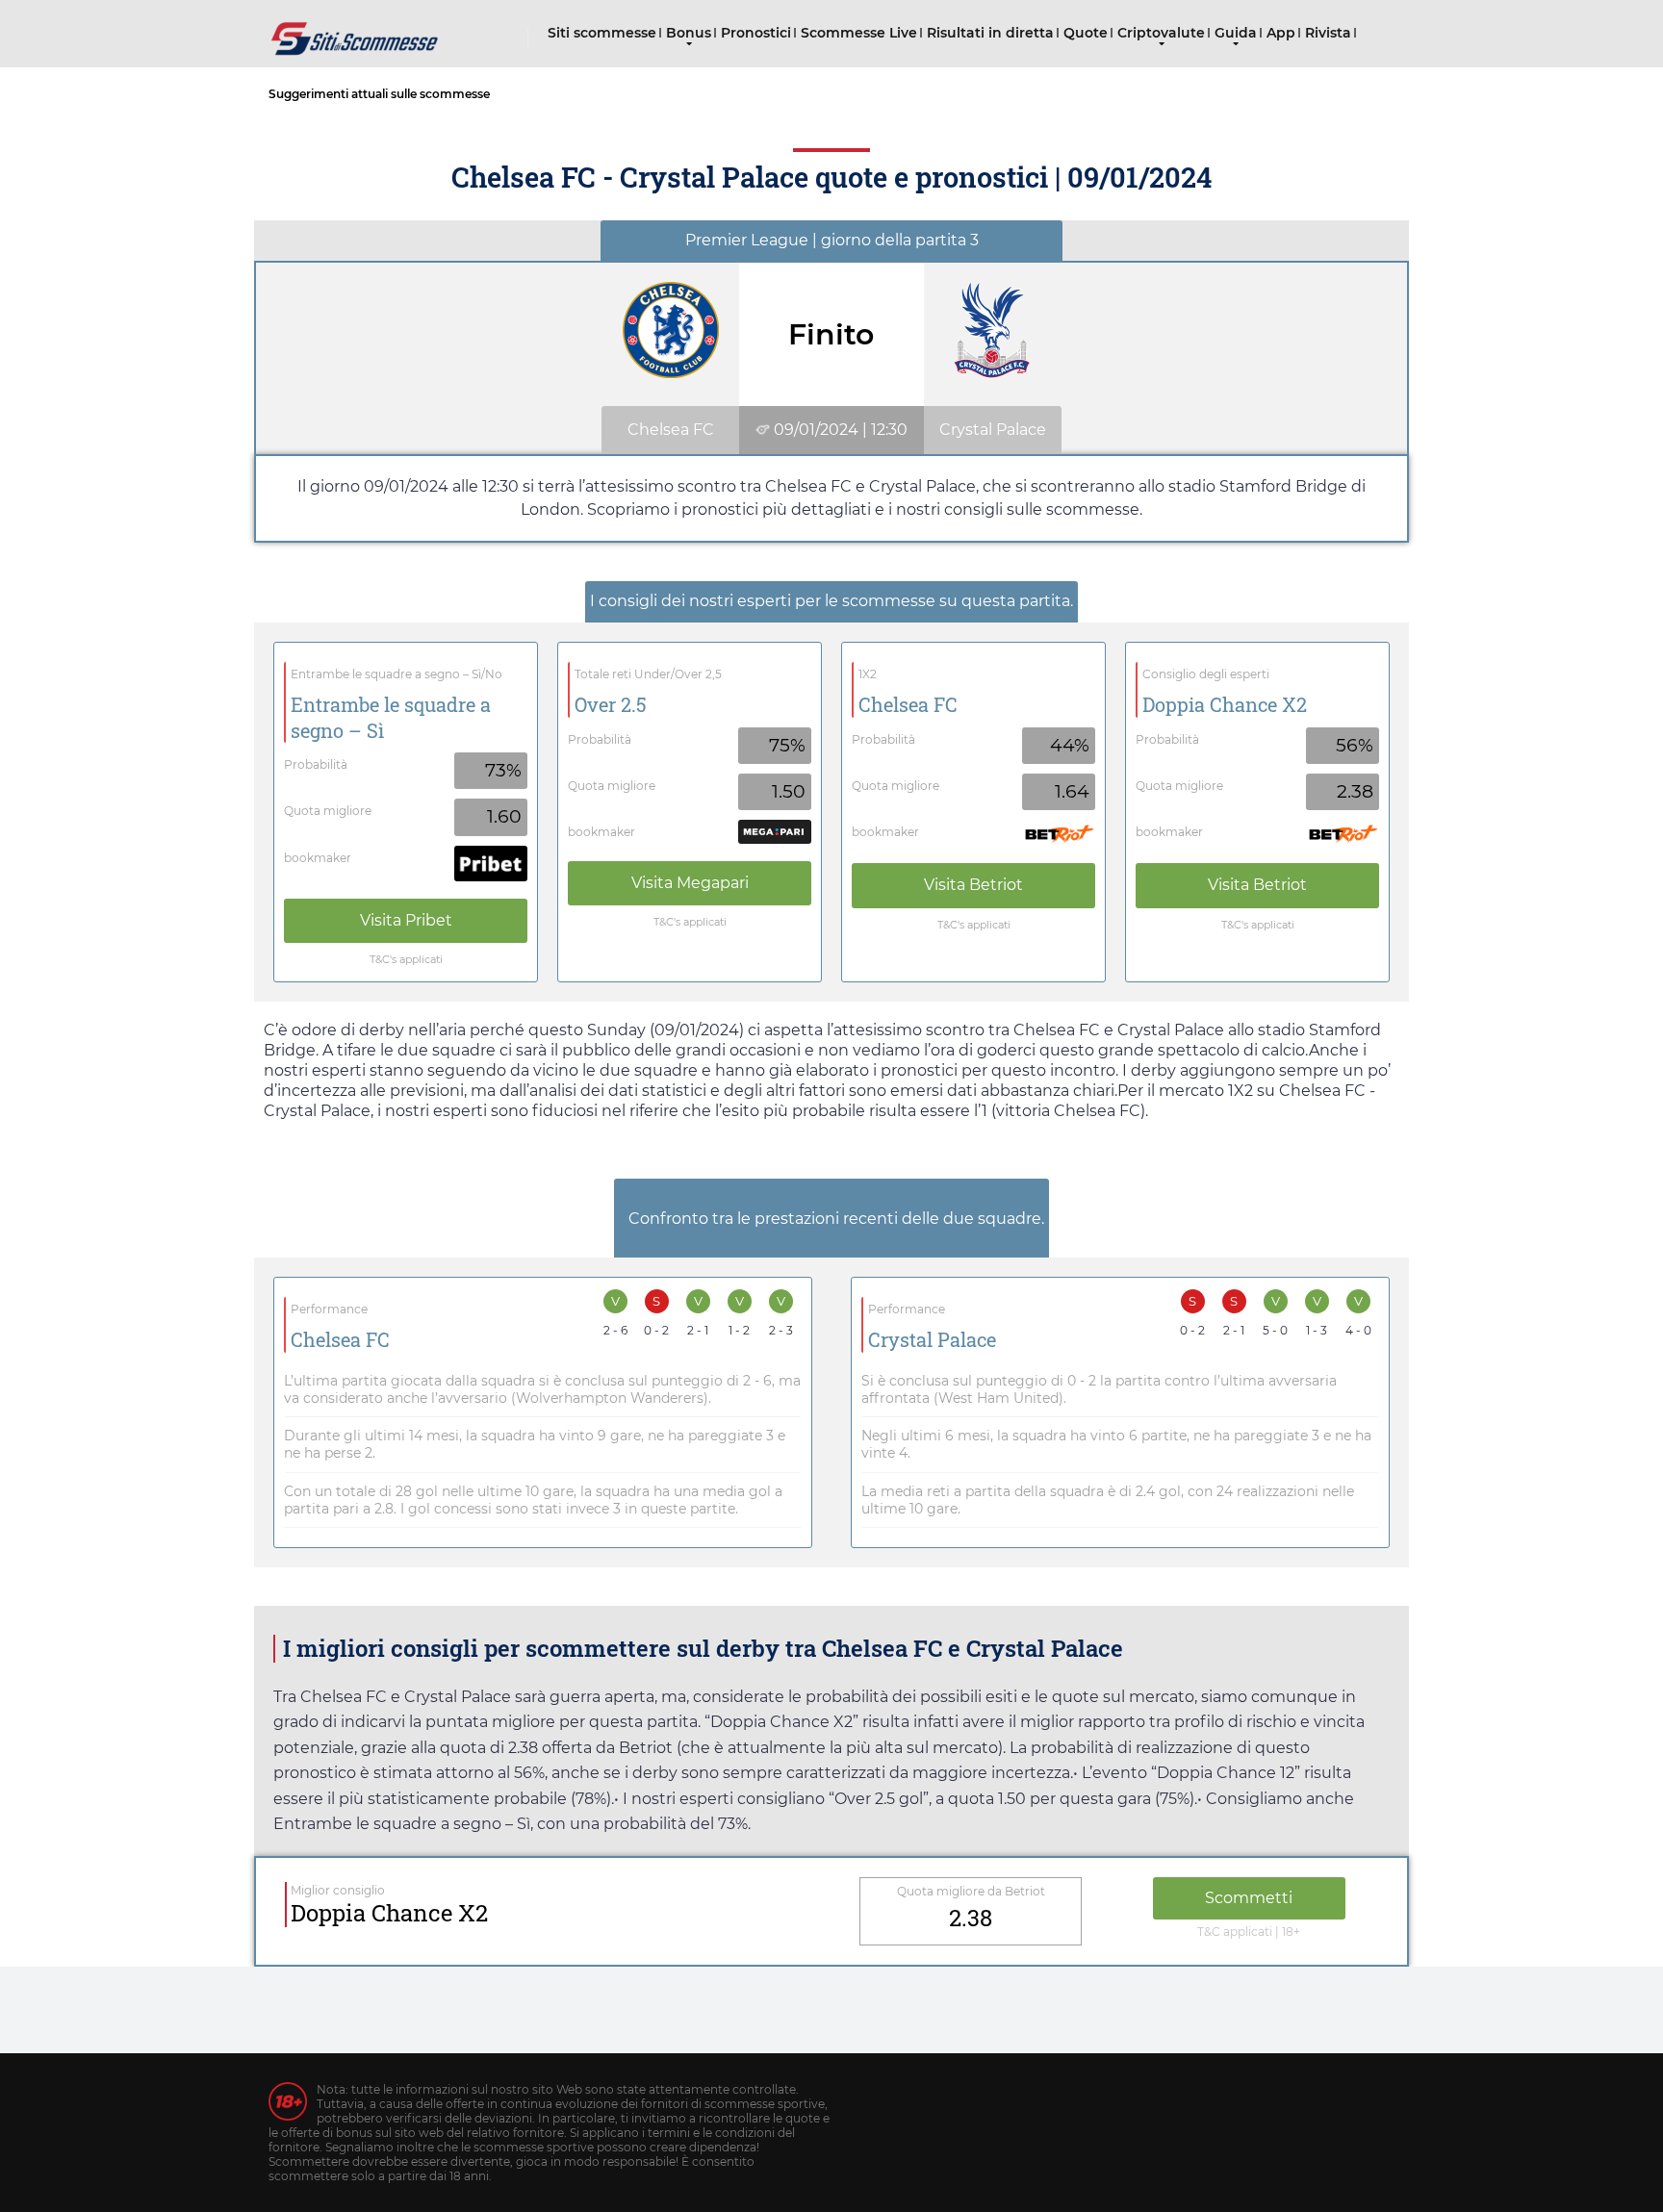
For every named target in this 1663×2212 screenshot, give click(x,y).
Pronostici (756, 33)
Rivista (1328, 33)
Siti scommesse (602, 33)
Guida (1236, 33)
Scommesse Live (859, 33)
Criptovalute (1161, 33)
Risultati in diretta (990, 33)
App (1281, 33)
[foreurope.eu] (355, 31)
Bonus (689, 33)
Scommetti (1249, 1898)
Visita (406, 920)
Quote (1086, 33)
